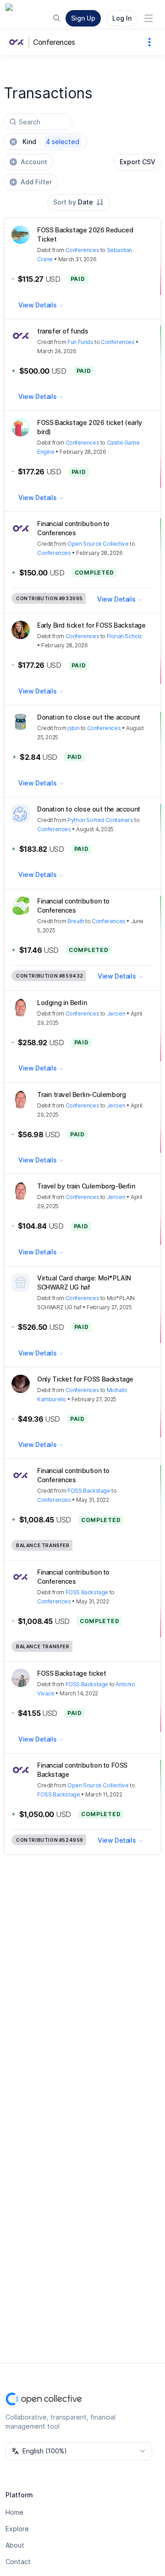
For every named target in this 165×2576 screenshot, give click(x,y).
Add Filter (36, 182)
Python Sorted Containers (100, 820)
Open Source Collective (98, 544)
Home (14, 2512)
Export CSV (137, 162)
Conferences (54, 42)
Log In (122, 18)
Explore (17, 2529)
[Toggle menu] (148, 18)
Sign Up (83, 18)
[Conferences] (18, 42)
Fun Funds (80, 342)
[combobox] (79, 202)
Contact (18, 2562)
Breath (76, 921)
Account (34, 162)
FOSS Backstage (89, 1491)
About (15, 2545)
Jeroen (116, 1014)
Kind (51, 142)
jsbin (73, 728)
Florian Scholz (124, 636)
